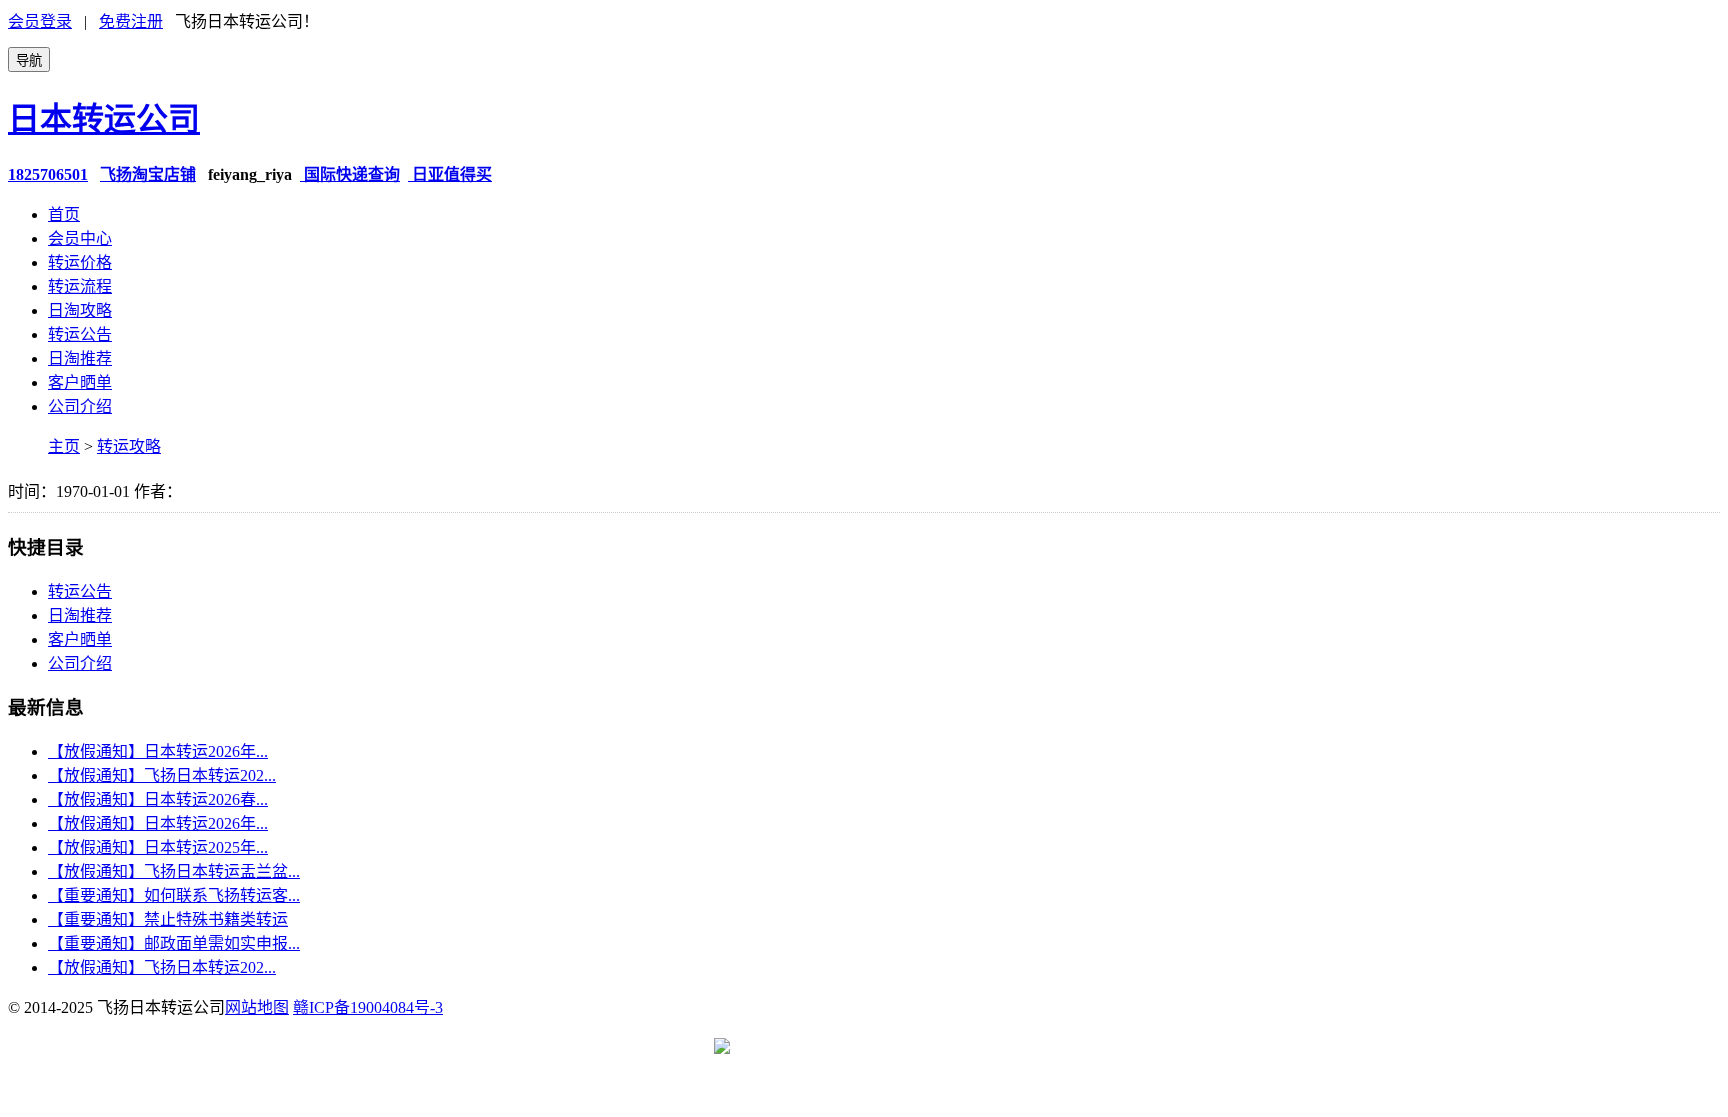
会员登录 (40, 21)
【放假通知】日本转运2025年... (158, 847)
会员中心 (80, 238)
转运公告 (80, 334)
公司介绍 (80, 406)
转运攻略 (129, 446)
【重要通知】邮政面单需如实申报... (174, 943)
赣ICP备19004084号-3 (368, 1007)
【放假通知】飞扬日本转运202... (162, 775)
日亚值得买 (450, 174)
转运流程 (80, 286)
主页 (64, 446)
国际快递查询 (350, 174)
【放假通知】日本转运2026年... (158, 751)
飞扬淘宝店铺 (148, 174)
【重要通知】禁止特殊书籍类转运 (168, 919)
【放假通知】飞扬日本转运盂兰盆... (174, 871)
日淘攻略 (80, 310)
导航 (29, 60)
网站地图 (257, 1007)
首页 (64, 214)
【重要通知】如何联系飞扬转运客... (174, 895)
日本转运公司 (104, 119)
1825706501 (48, 174)
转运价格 (80, 262)
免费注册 (131, 21)
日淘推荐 (80, 358)
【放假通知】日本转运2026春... (158, 799)
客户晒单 (80, 382)
